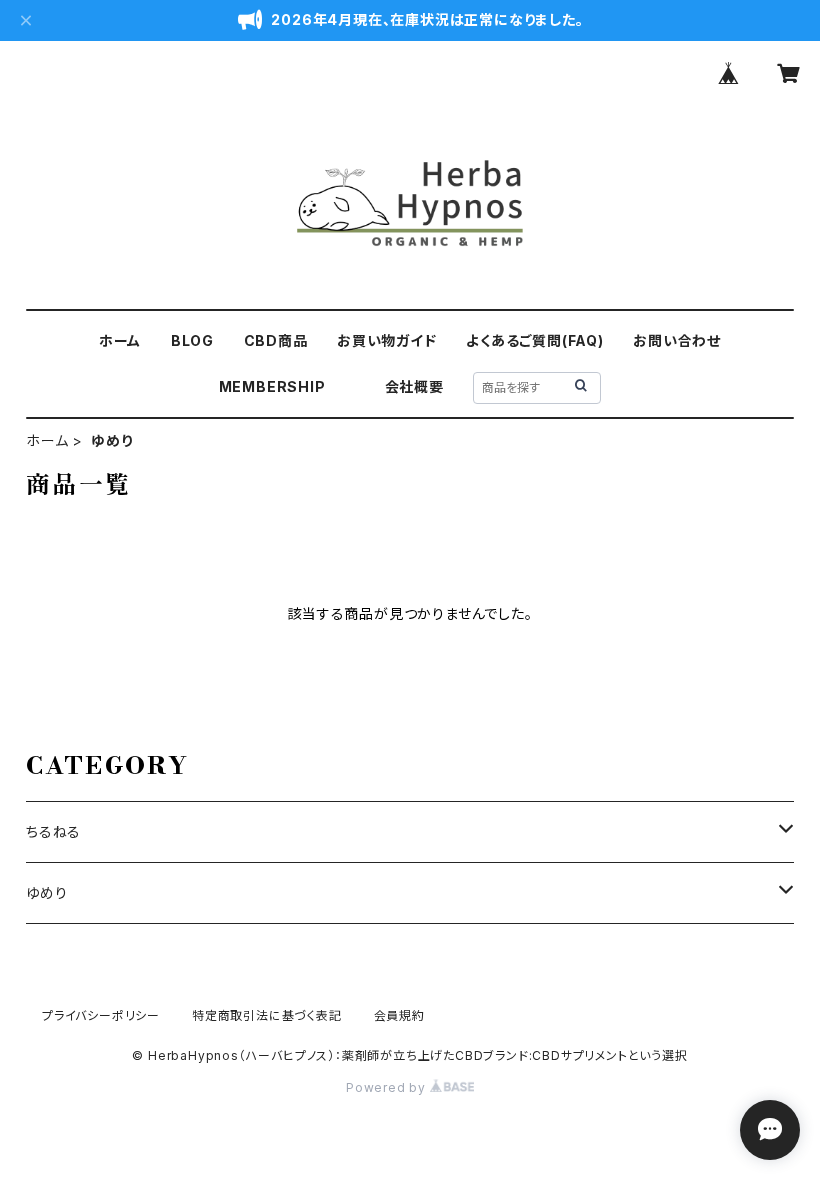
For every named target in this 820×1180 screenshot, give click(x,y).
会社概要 (414, 386)
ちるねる (53, 831)
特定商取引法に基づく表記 (267, 1015)
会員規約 (399, 1015)
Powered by (388, 1087)
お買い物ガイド (387, 340)
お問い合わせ (677, 340)
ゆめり (46, 892)
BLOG (192, 340)
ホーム (120, 340)
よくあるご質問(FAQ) (535, 340)
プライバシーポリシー (101, 1015)
